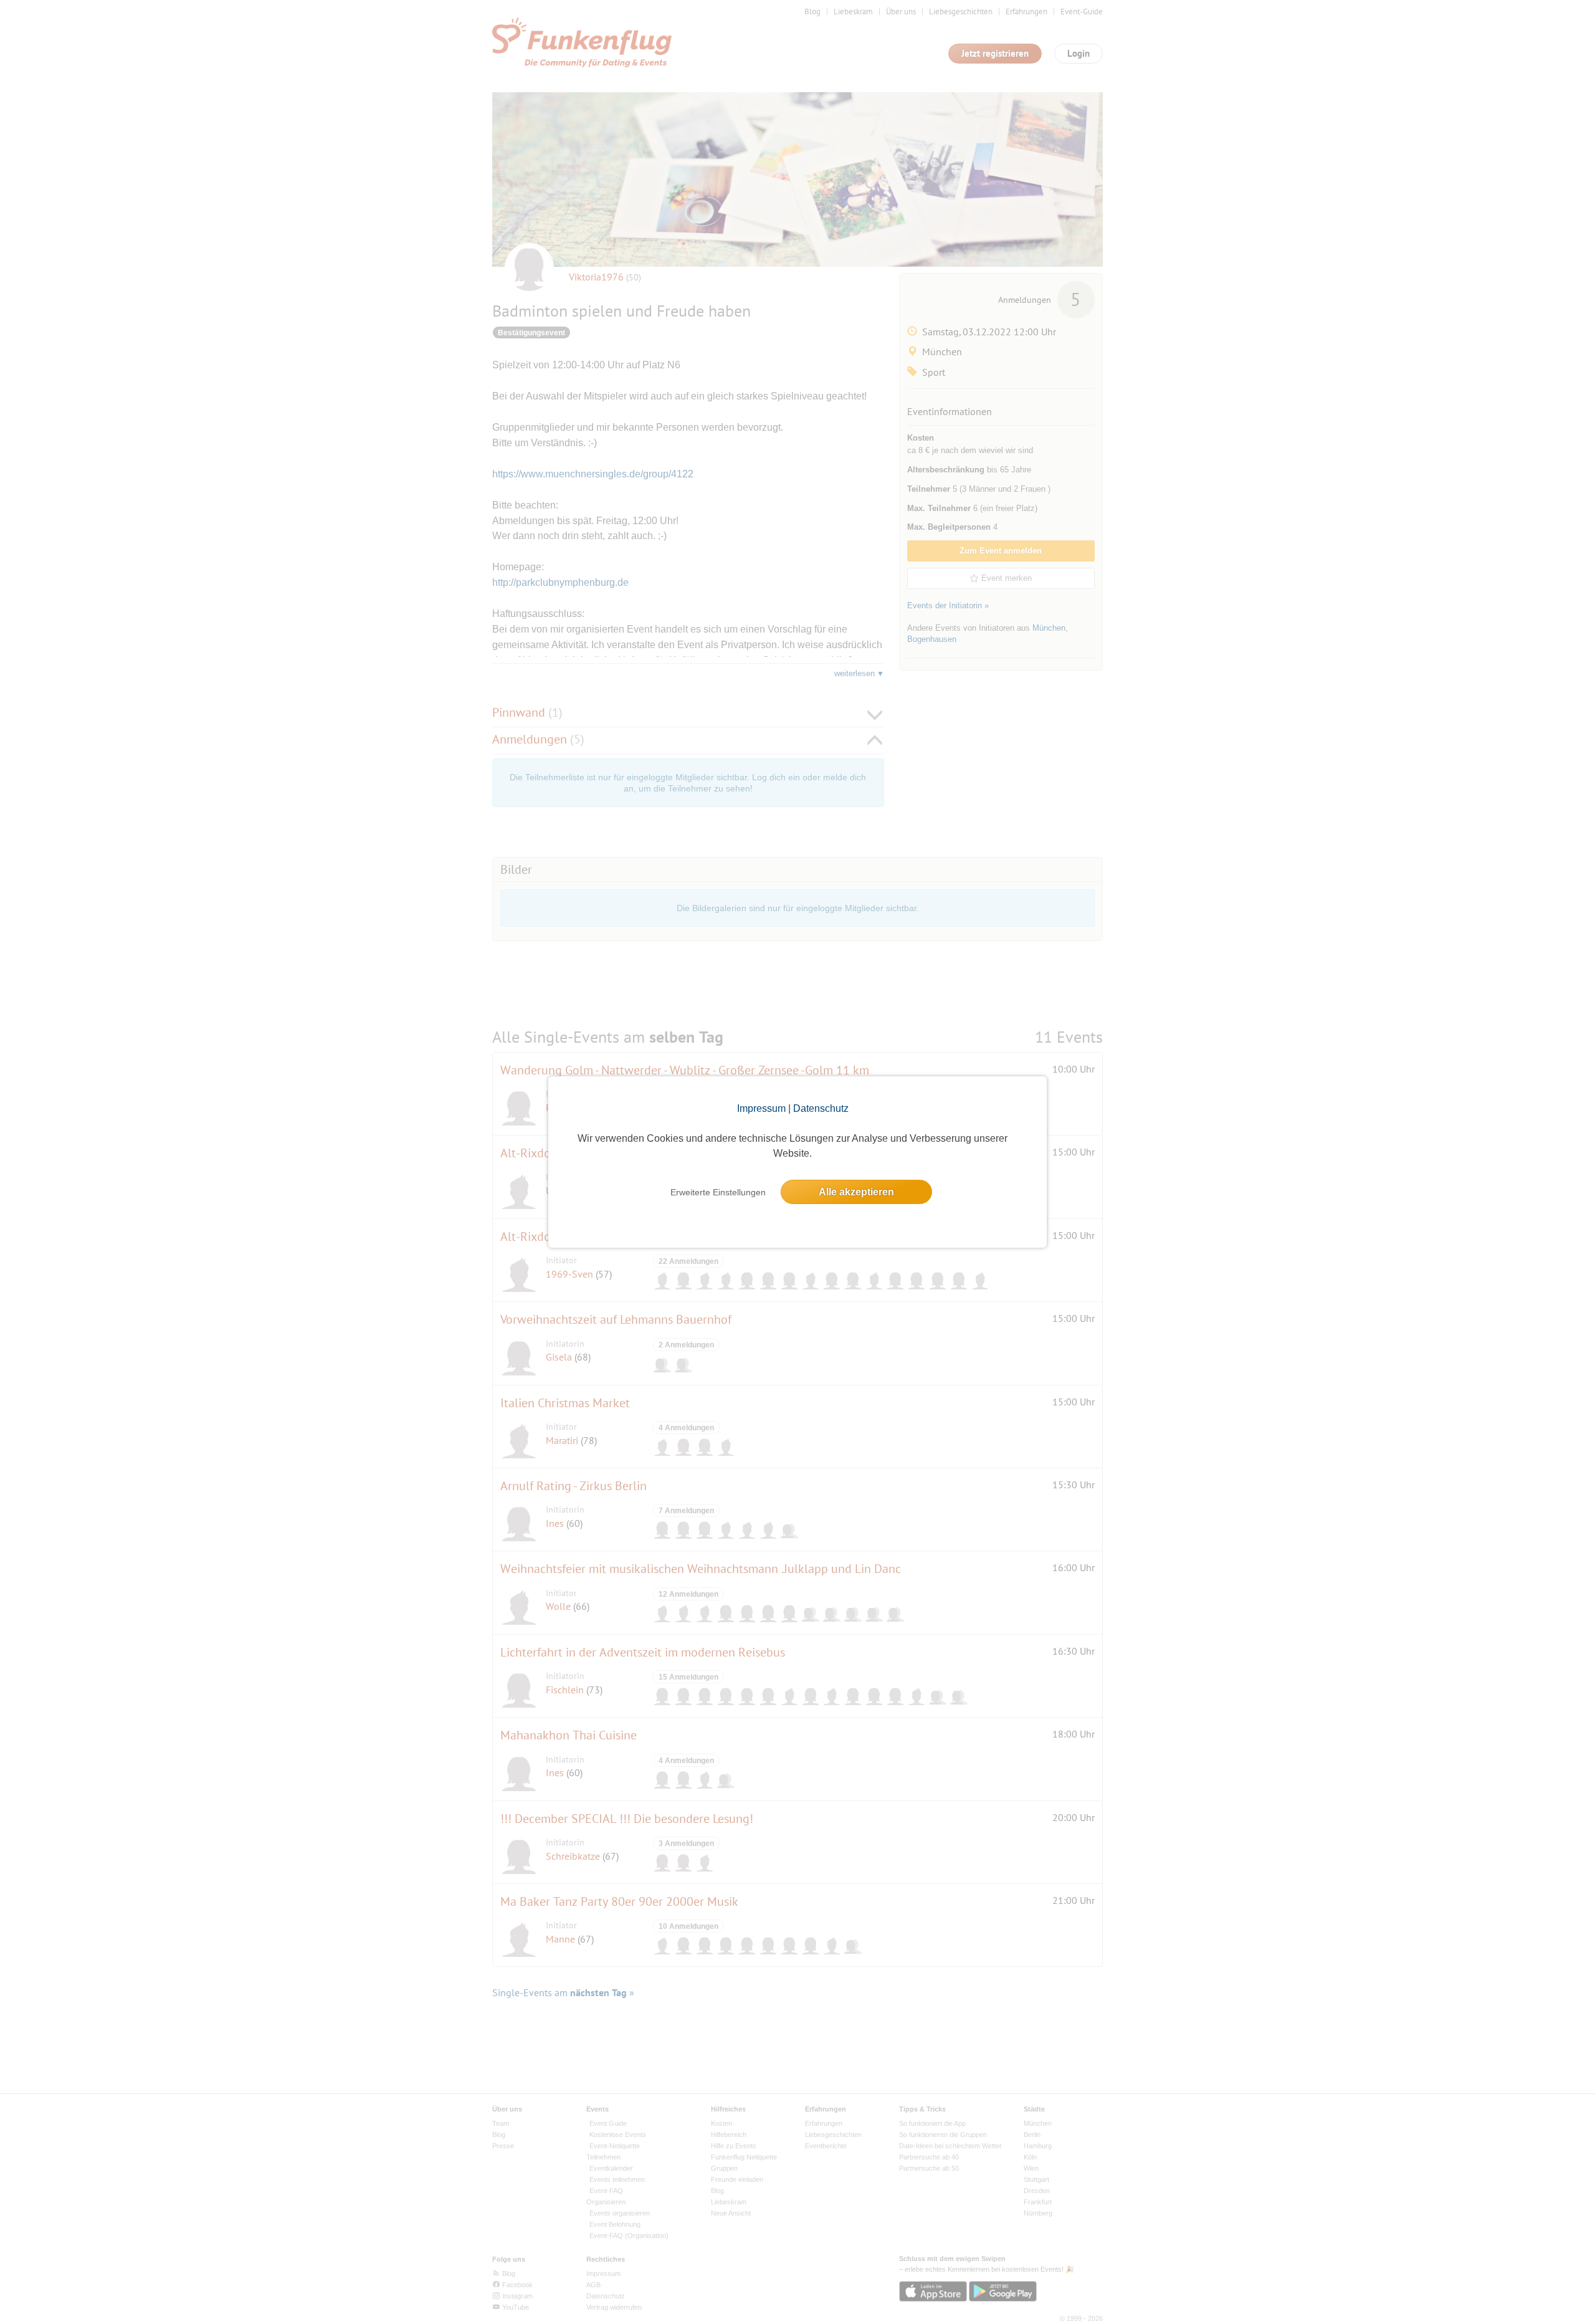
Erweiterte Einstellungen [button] (718, 1192)
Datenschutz (821, 1108)
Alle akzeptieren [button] (856, 1192)
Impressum (761, 1108)
